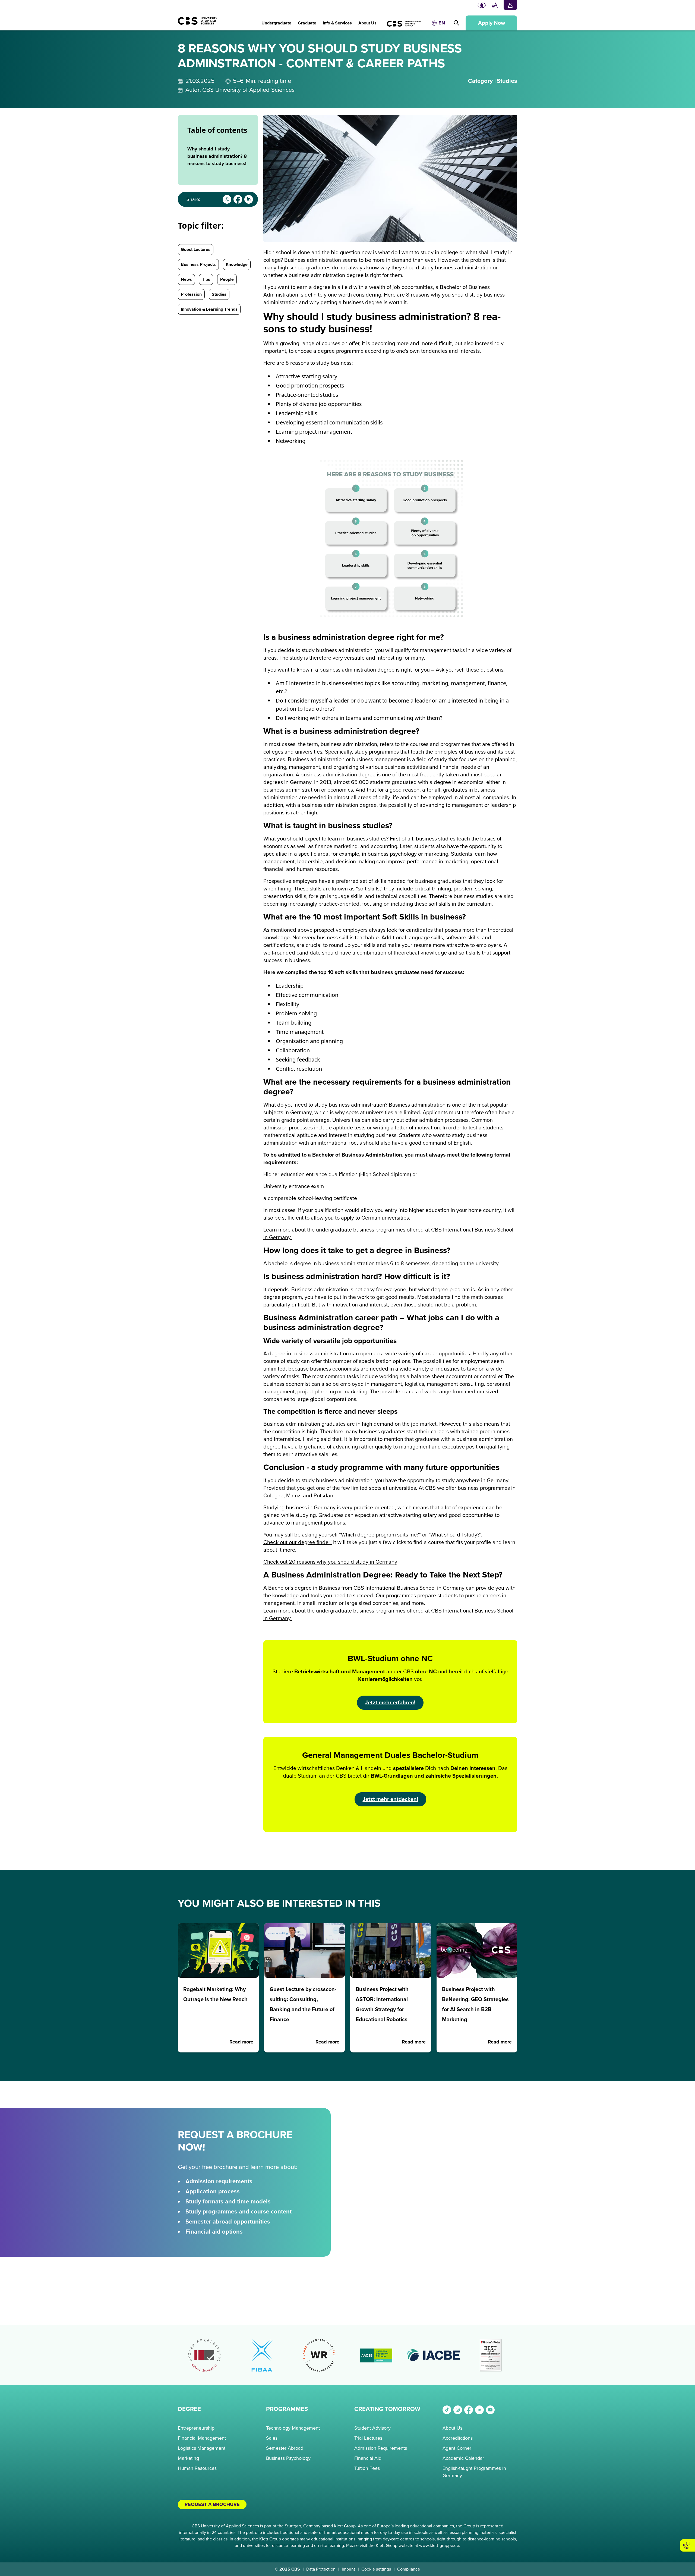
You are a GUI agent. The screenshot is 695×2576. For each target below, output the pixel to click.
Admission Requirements (381, 2448)
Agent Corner (457, 2448)
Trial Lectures (368, 2438)
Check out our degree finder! (298, 1542)
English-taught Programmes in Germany (474, 2472)
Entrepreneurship (196, 2428)
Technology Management (293, 2428)
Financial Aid (368, 2458)
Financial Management (202, 2438)
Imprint (348, 2569)
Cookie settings (376, 2569)
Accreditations (458, 2438)
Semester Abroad (285, 2448)
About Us (452, 2428)
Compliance (409, 2569)
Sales (272, 2438)
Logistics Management (202, 2448)
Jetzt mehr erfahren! (390, 1703)
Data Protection (321, 2569)
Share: (193, 199)
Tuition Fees (367, 2468)
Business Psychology (288, 2458)
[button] (276, 20)
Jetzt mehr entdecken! (390, 1799)
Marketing (188, 2458)
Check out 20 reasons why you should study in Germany (330, 1562)
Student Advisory (372, 2428)
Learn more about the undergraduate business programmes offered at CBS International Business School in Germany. (388, 1234)
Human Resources (197, 2468)
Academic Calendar (463, 2458)
